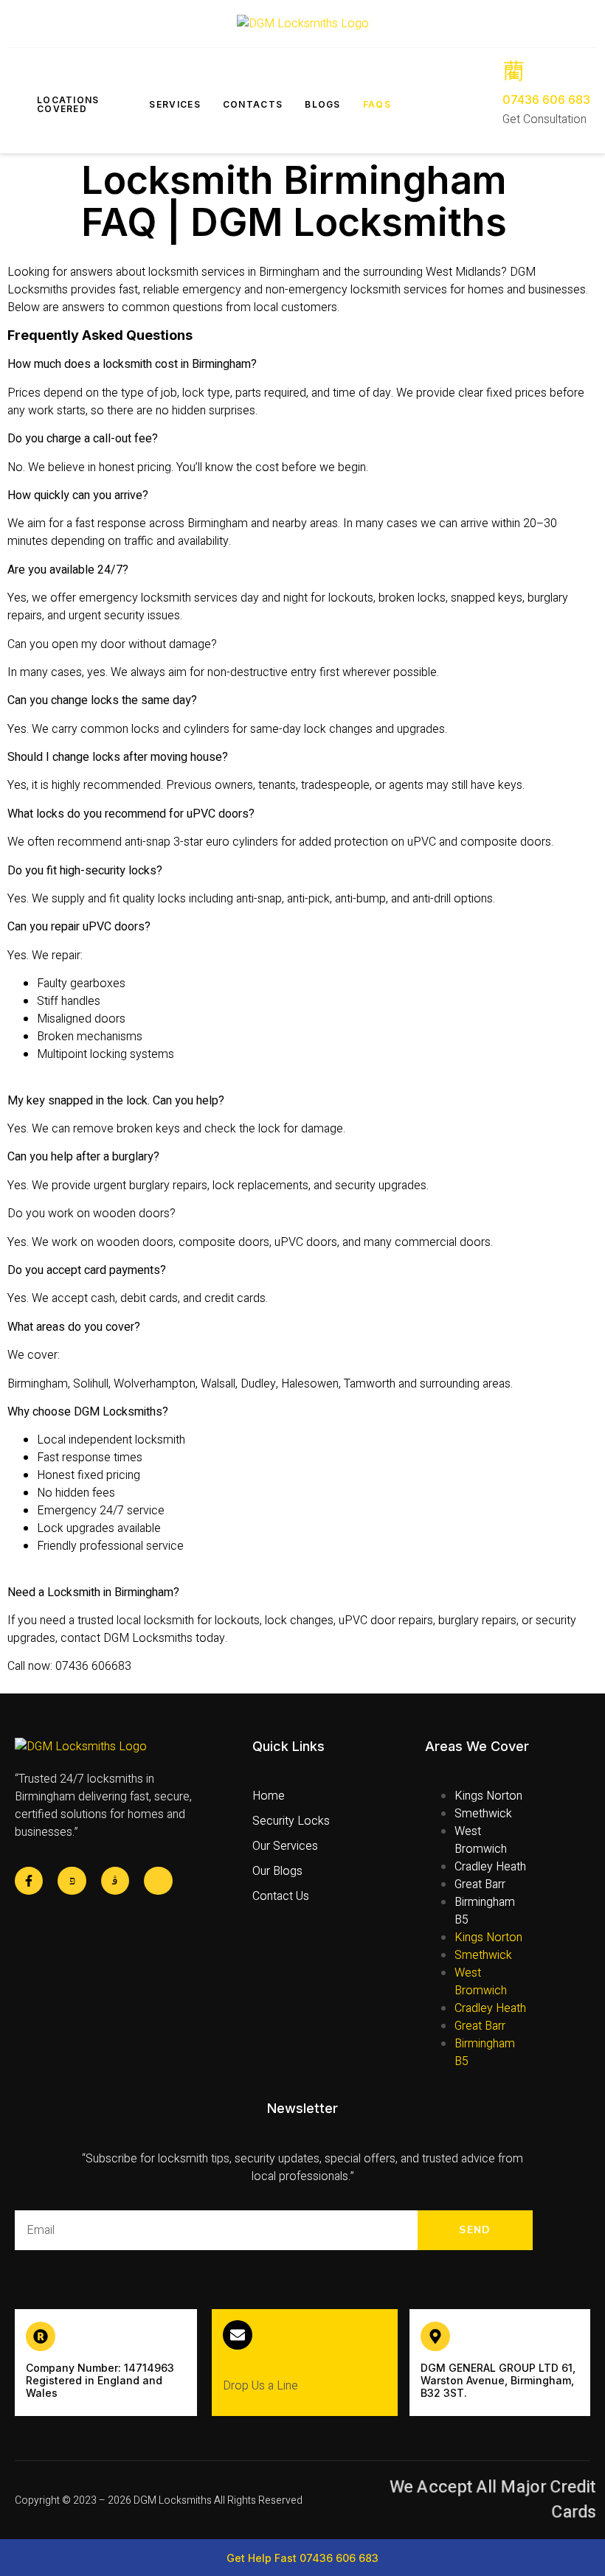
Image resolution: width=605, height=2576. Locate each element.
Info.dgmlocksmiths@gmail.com (305, 2366)
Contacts (253, 104)
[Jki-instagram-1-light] (115, 1881)
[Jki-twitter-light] (72, 1881)
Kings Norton (488, 1796)
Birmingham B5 (485, 1911)
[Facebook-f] (29, 1881)
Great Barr (480, 1884)
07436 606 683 (546, 100)
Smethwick (483, 1814)
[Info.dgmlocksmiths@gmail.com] (238, 2335)
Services (174, 104)
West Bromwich (481, 1840)
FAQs (377, 104)
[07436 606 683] (514, 70)
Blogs (323, 104)
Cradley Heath (490, 1867)
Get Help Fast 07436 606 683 (302, 2558)
